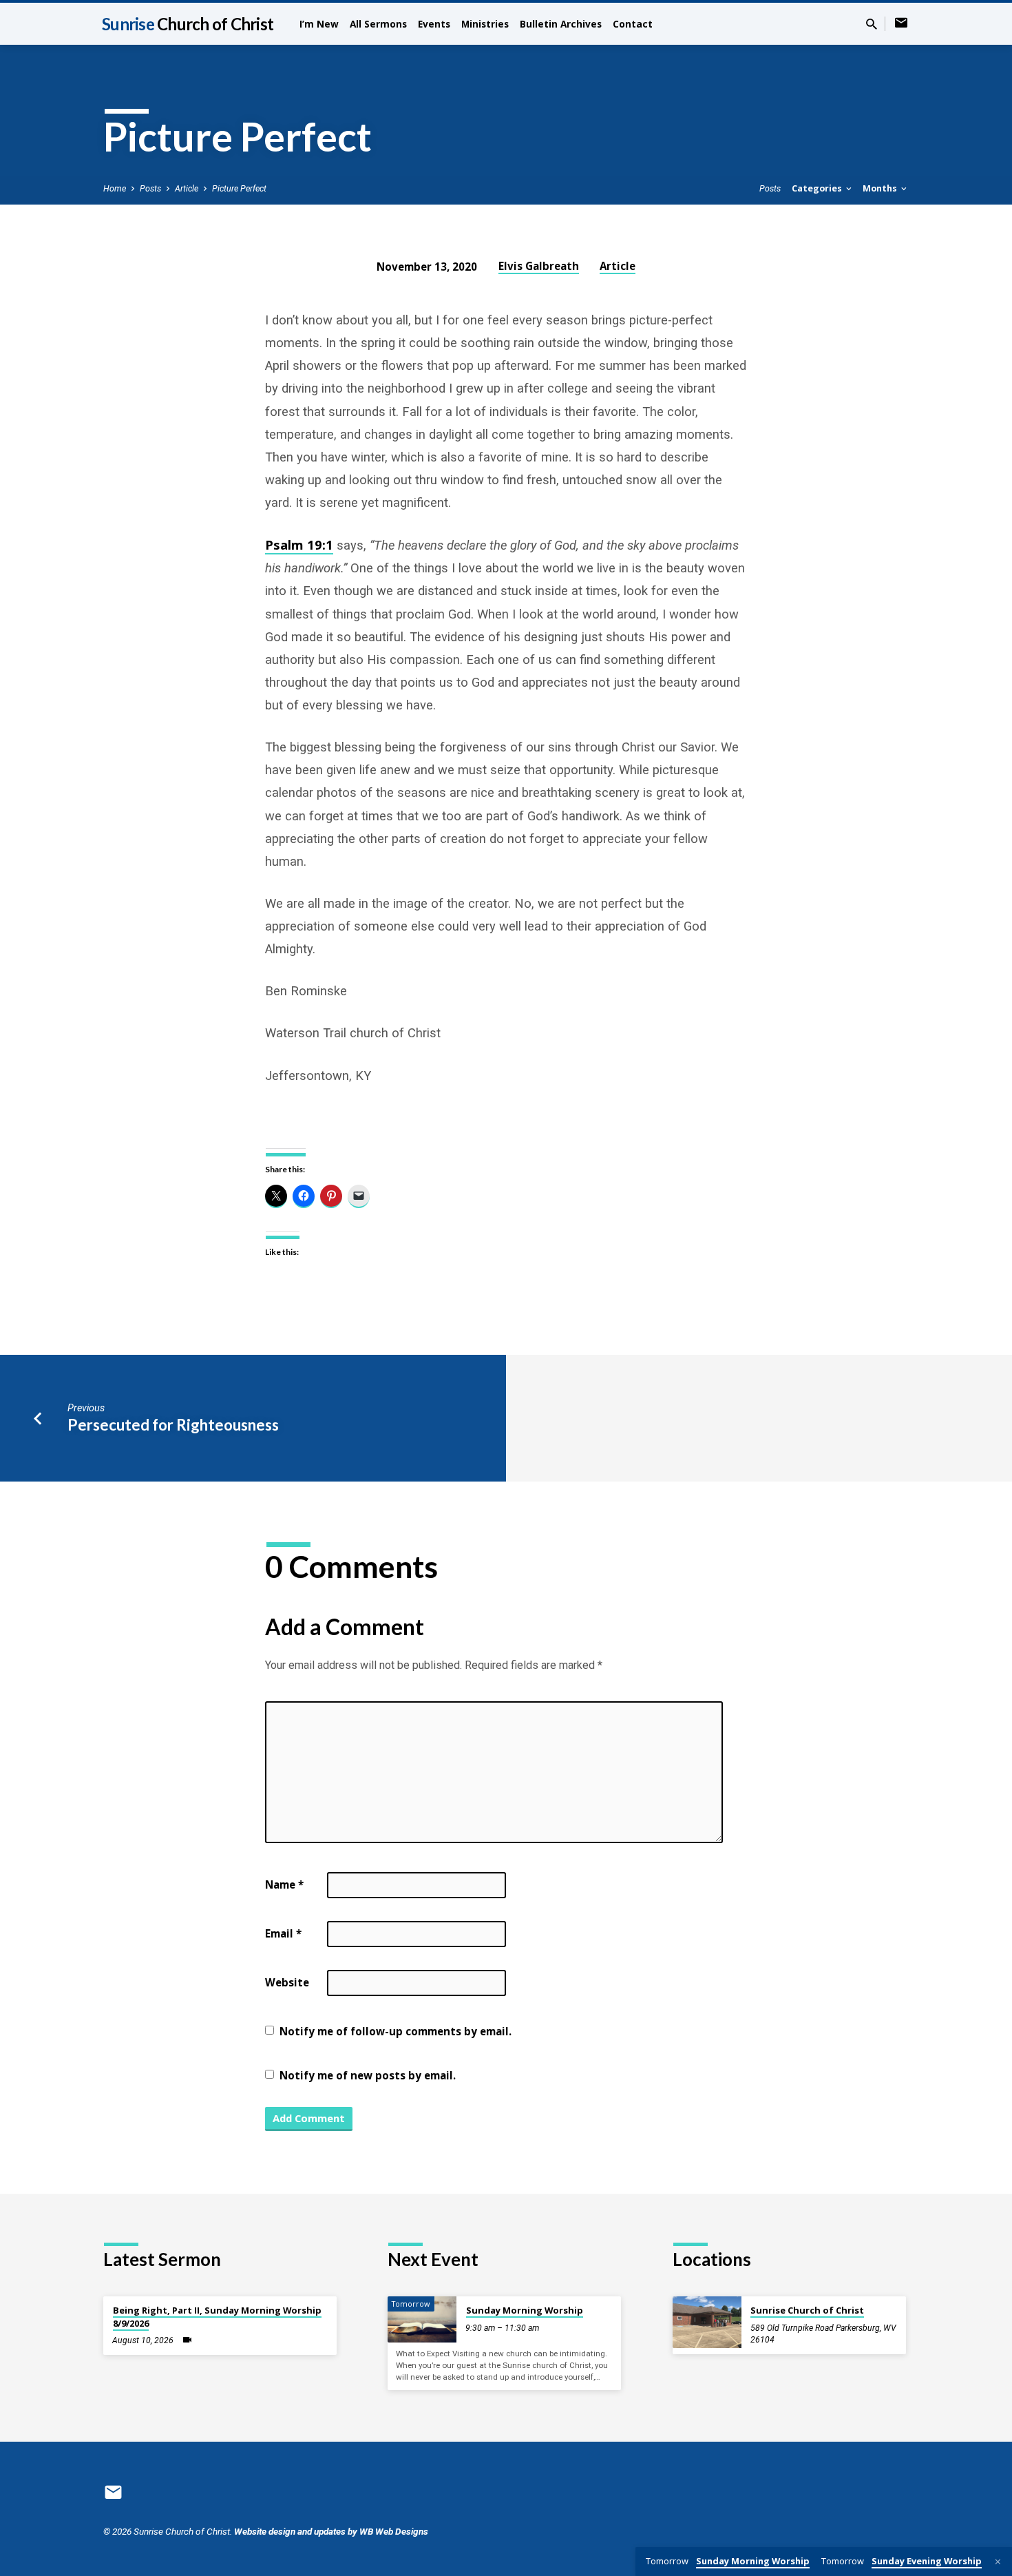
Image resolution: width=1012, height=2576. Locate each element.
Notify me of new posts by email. (368, 2075)
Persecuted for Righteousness (173, 1425)
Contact (633, 24)
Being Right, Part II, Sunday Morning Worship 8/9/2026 (217, 2316)
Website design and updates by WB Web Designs (331, 2531)
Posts (150, 188)
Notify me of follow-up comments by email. (396, 2031)
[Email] (901, 23)
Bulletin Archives (561, 24)
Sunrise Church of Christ (807, 2310)
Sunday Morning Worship (525, 2310)
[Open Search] (872, 24)
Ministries (485, 24)
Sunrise (188, 24)
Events (434, 24)
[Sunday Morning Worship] (422, 2319)
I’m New (319, 24)
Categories (818, 188)
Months (881, 188)
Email (283, 1933)
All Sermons (378, 24)
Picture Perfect (239, 188)
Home (115, 188)
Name (284, 1884)
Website (287, 1982)
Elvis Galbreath (539, 266)
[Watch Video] (187, 2340)
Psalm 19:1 (299, 544)
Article (187, 188)
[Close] (998, 2562)
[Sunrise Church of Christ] (707, 2322)
